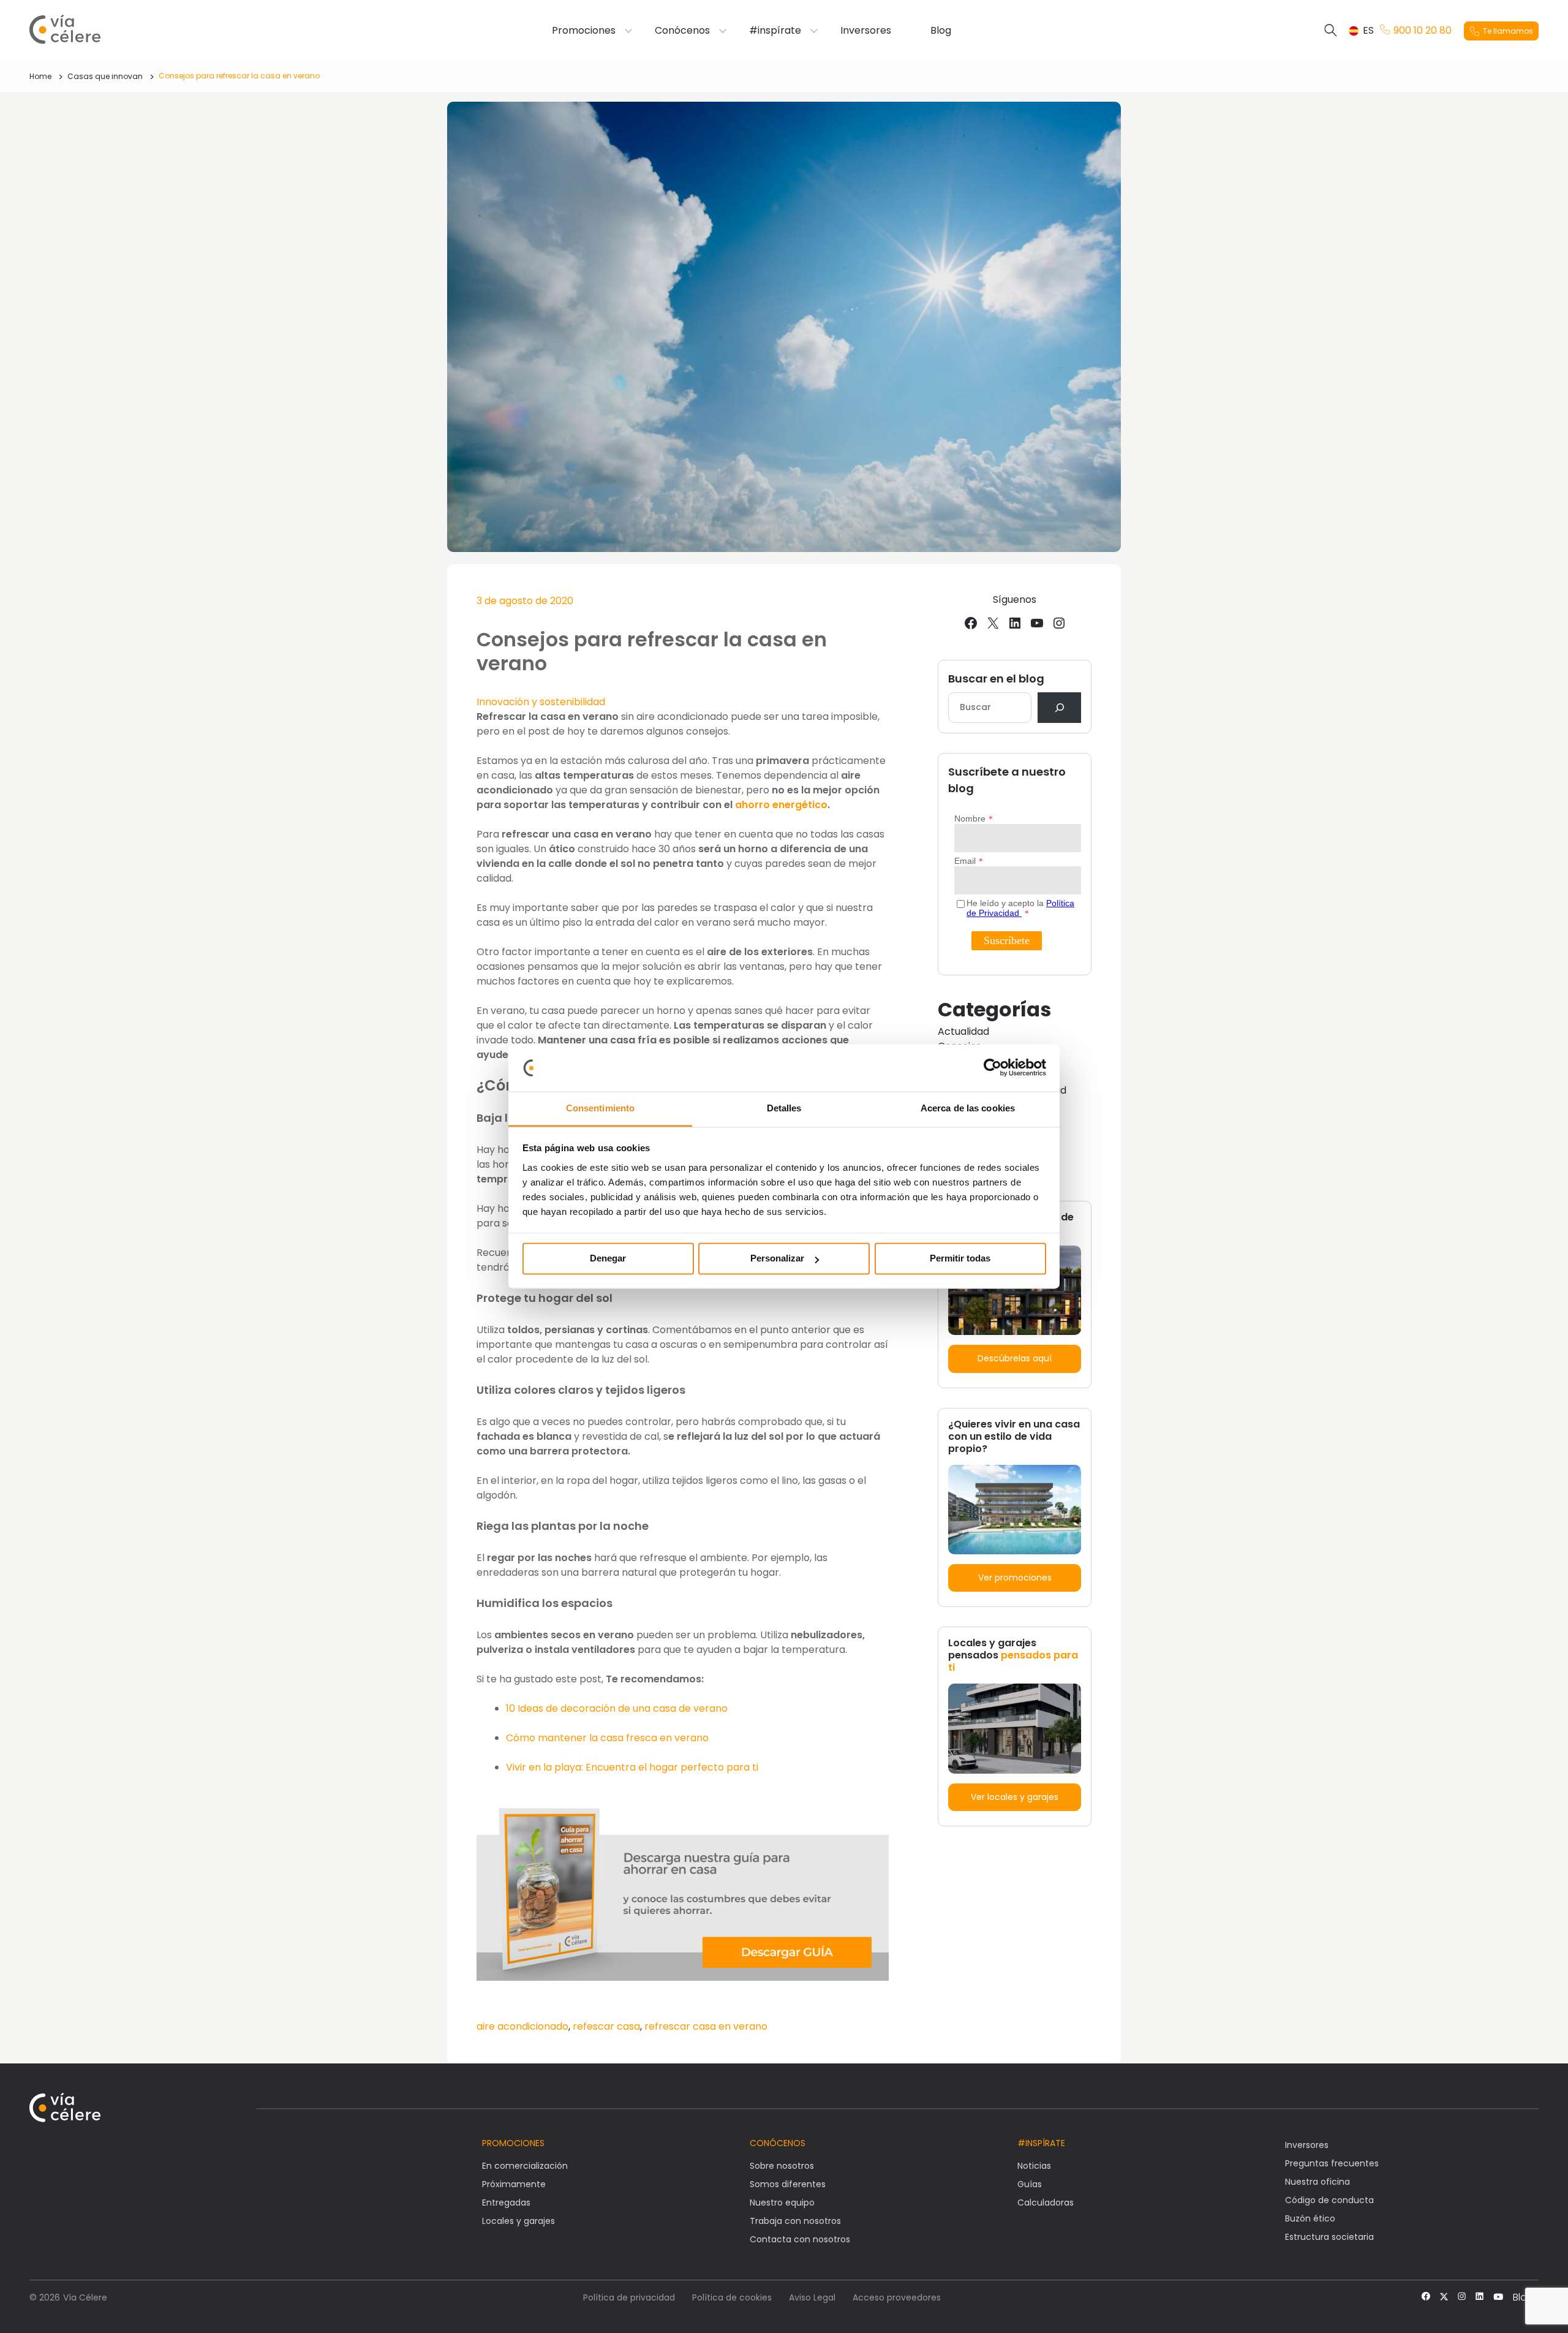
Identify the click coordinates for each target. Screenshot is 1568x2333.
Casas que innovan (105, 76)
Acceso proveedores (897, 2297)
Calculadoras (1046, 2203)
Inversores (866, 31)
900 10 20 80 (1423, 31)
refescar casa (606, 2026)
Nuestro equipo (782, 2203)
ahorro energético (781, 805)
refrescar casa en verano (706, 2026)
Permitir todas (960, 1259)
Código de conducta (1329, 2200)
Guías (1030, 2184)
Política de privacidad (629, 2297)
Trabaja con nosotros (795, 2221)
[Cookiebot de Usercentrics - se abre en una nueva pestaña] (993, 1068)
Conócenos (682, 31)
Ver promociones (1015, 1578)
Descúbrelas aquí (1015, 1358)
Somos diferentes (788, 2184)
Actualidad (963, 1031)
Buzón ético (1310, 2218)
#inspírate (775, 31)
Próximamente (514, 2184)
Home (40, 76)
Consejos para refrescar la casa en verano (239, 76)
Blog (941, 31)
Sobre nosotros (782, 2166)
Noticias (1034, 2166)
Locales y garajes (518, 2221)
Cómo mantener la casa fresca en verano (607, 1738)
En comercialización (525, 2166)
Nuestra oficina (1317, 2182)
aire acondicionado (522, 2026)
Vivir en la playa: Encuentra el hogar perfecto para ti (632, 1767)
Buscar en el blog (996, 679)
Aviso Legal (812, 2297)
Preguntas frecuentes (1332, 2163)
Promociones (584, 31)
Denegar (608, 1259)
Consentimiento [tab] (600, 1108)
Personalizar (777, 1259)
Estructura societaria (1329, 2237)
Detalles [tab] (784, 1108)
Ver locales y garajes (1015, 1797)
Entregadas (506, 2203)
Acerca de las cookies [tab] (968, 1108)
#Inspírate (1041, 2143)
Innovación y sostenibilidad (541, 702)
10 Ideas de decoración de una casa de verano (617, 1708)
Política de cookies (732, 2297)
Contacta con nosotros (800, 2239)
